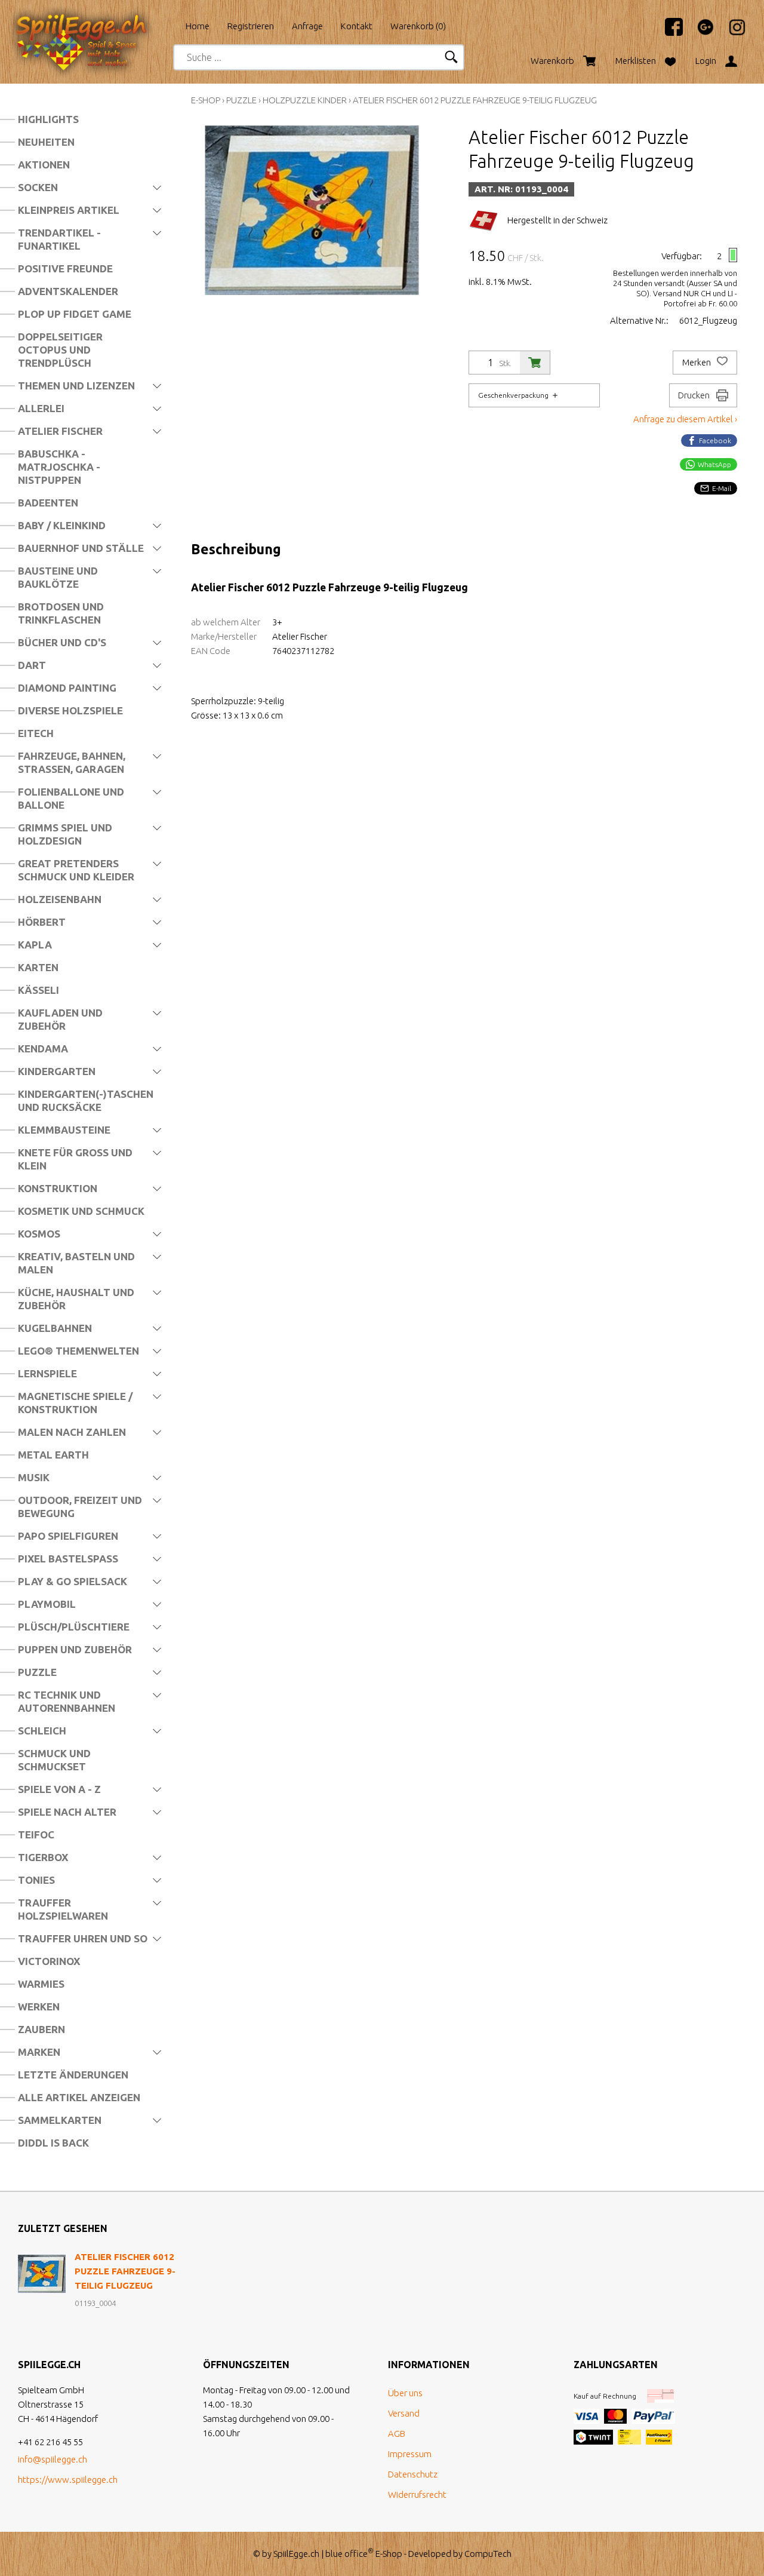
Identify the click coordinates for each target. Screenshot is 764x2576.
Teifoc (36, 1834)
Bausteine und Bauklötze (58, 577)
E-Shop (206, 100)
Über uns (405, 2393)
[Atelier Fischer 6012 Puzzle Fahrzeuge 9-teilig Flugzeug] (42, 2274)
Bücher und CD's (62, 642)
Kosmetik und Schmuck (81, 1211)
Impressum (410, 2454)
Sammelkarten (60, 2120)
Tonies (36, 1880)
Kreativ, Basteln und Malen (76, 1263)
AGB (397, 2434)
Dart (32, 665)
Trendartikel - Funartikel (59, 239)
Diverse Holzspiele (70, 710)
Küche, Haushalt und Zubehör (76, 1299)
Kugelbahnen (55, 1328)
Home (198, 26)
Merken (697, 363)
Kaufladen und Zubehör (60, 1019)
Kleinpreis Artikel (69, 210)
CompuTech (488, 2554)
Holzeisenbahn (60, 899)
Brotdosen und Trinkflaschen (61, 613)
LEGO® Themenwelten (78, 1351)
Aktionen (44, 165)
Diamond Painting (67, 688)
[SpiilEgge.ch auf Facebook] (668, 33)
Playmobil (47, 1604)
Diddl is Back (53, 2143)
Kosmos (39, 1234)
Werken (39, 2007)
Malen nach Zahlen (72, 1432)
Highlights (48, 119)
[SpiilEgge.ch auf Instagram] (731, 33)
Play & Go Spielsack (73, 1581)
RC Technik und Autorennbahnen (67, 1701)
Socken (38, 187)
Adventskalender (68, 291)
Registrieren (251, 26)
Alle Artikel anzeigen (79, 2097)
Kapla (35, 945)
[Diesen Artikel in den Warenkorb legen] (535, 363)
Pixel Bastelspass (68, 1559)
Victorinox (49, 1961)
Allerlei (41, 408)
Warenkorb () (418, 26)
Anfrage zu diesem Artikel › (685, 419)
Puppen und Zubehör (75, 1649)
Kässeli (38, 990)
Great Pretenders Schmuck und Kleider (76, 870)
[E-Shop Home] (93, 22)
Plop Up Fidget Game (75, 314)
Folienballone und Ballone (71, 798)
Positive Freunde (65, 268)
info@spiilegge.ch (53, 2459)
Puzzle (37, 1672)
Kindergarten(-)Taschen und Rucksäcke (86, 1100)
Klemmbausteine (64, 1130)
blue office (349, 2554)
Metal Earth (53, 1455)
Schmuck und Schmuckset (54, 1760)
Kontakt (357, 26)
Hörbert (42, 922)
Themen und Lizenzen (76, 386)
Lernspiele (47, 1373)
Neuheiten (46, 142)
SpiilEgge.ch (296, 2554)
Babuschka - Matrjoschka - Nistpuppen (59, 467)
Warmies (41, 1984)
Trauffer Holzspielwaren (63, 1909)
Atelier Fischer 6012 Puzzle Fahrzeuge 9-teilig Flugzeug (475, 100)
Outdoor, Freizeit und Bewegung (80, 1507)
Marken (39, 2052)
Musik (34, 1477)
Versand (404, 2413)
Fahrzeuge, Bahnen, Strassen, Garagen (72, 762)
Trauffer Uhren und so (83, 1938)
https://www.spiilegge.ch (68, 2480)
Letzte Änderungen (73, 2075)
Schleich (42, 1731)
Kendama (43, 1048)
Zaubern (41, 2029)
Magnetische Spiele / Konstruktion (75, 1403)
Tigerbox (43, 1857)
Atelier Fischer (60, 431)
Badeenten (48, 503)
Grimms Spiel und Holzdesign (65, 834)
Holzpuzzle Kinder (305, 100)
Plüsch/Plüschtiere (74, 1627)
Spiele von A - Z (59, 1789)
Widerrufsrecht (417, 2494)
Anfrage (307, 26)
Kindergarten (57, 1071)
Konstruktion (58, 1188)
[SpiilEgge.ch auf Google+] (700, 33)
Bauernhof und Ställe (81, 548)
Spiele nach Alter (67, 1812)
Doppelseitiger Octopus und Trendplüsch (60, 350)
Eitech (36, 733)
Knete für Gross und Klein (75, 1159)
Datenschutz (413, 2474)
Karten (38, 967)
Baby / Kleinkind (62, 525)
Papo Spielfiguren (68, 1536)
